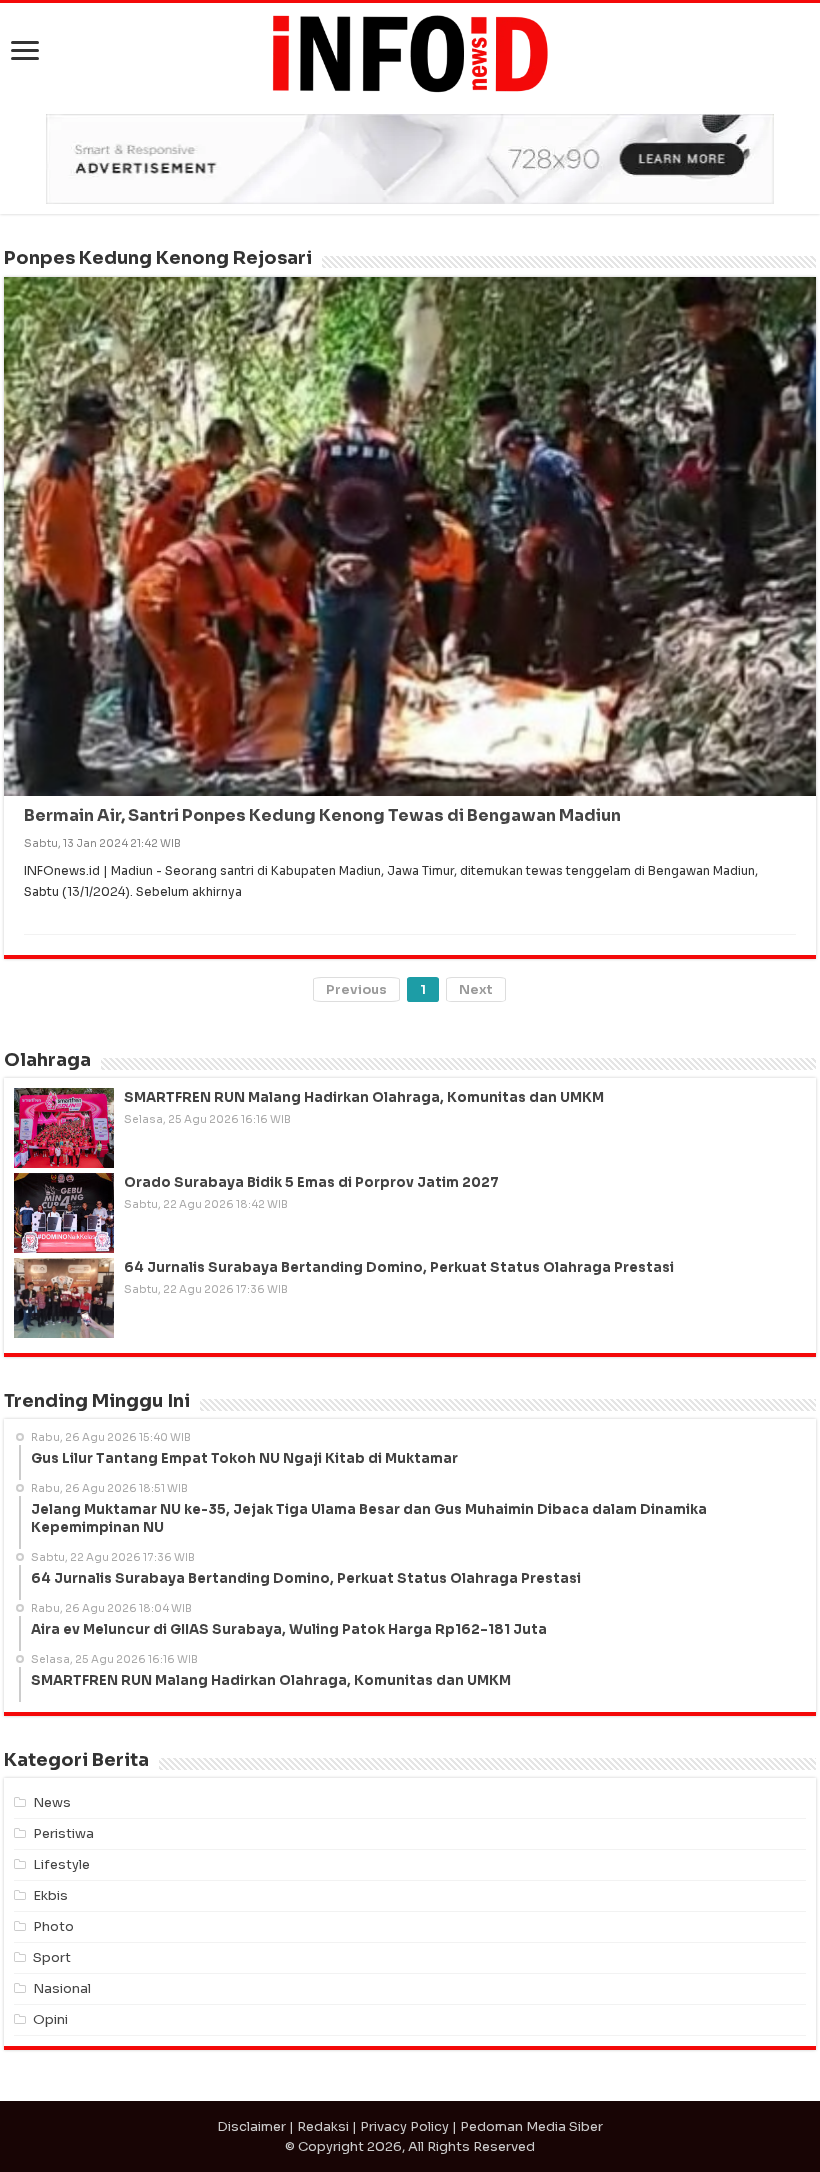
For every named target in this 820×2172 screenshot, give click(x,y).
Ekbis (50, 1895)
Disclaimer (251, 2126)
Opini (50, 2019)
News (52, 1802)
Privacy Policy (404, 2126)
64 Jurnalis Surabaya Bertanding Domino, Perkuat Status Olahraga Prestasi (399, 1267)
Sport (52, 1957)
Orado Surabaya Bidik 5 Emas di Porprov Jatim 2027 (311, 1182)
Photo (53, 1926)
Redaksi (323, 2126)
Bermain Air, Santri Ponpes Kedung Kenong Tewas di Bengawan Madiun (322, 815)
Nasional (62, 1988)
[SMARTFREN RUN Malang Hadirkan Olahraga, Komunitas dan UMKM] (64, 1128)
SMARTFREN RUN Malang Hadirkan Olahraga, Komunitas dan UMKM (364, 1097)
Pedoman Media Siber (531, 2126)
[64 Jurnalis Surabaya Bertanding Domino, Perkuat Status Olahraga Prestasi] (64, 1298)
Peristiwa (63, 1833)
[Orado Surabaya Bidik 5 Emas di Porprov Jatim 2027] (64, 1213)
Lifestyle (61, 1864)
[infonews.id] (410, 52)
